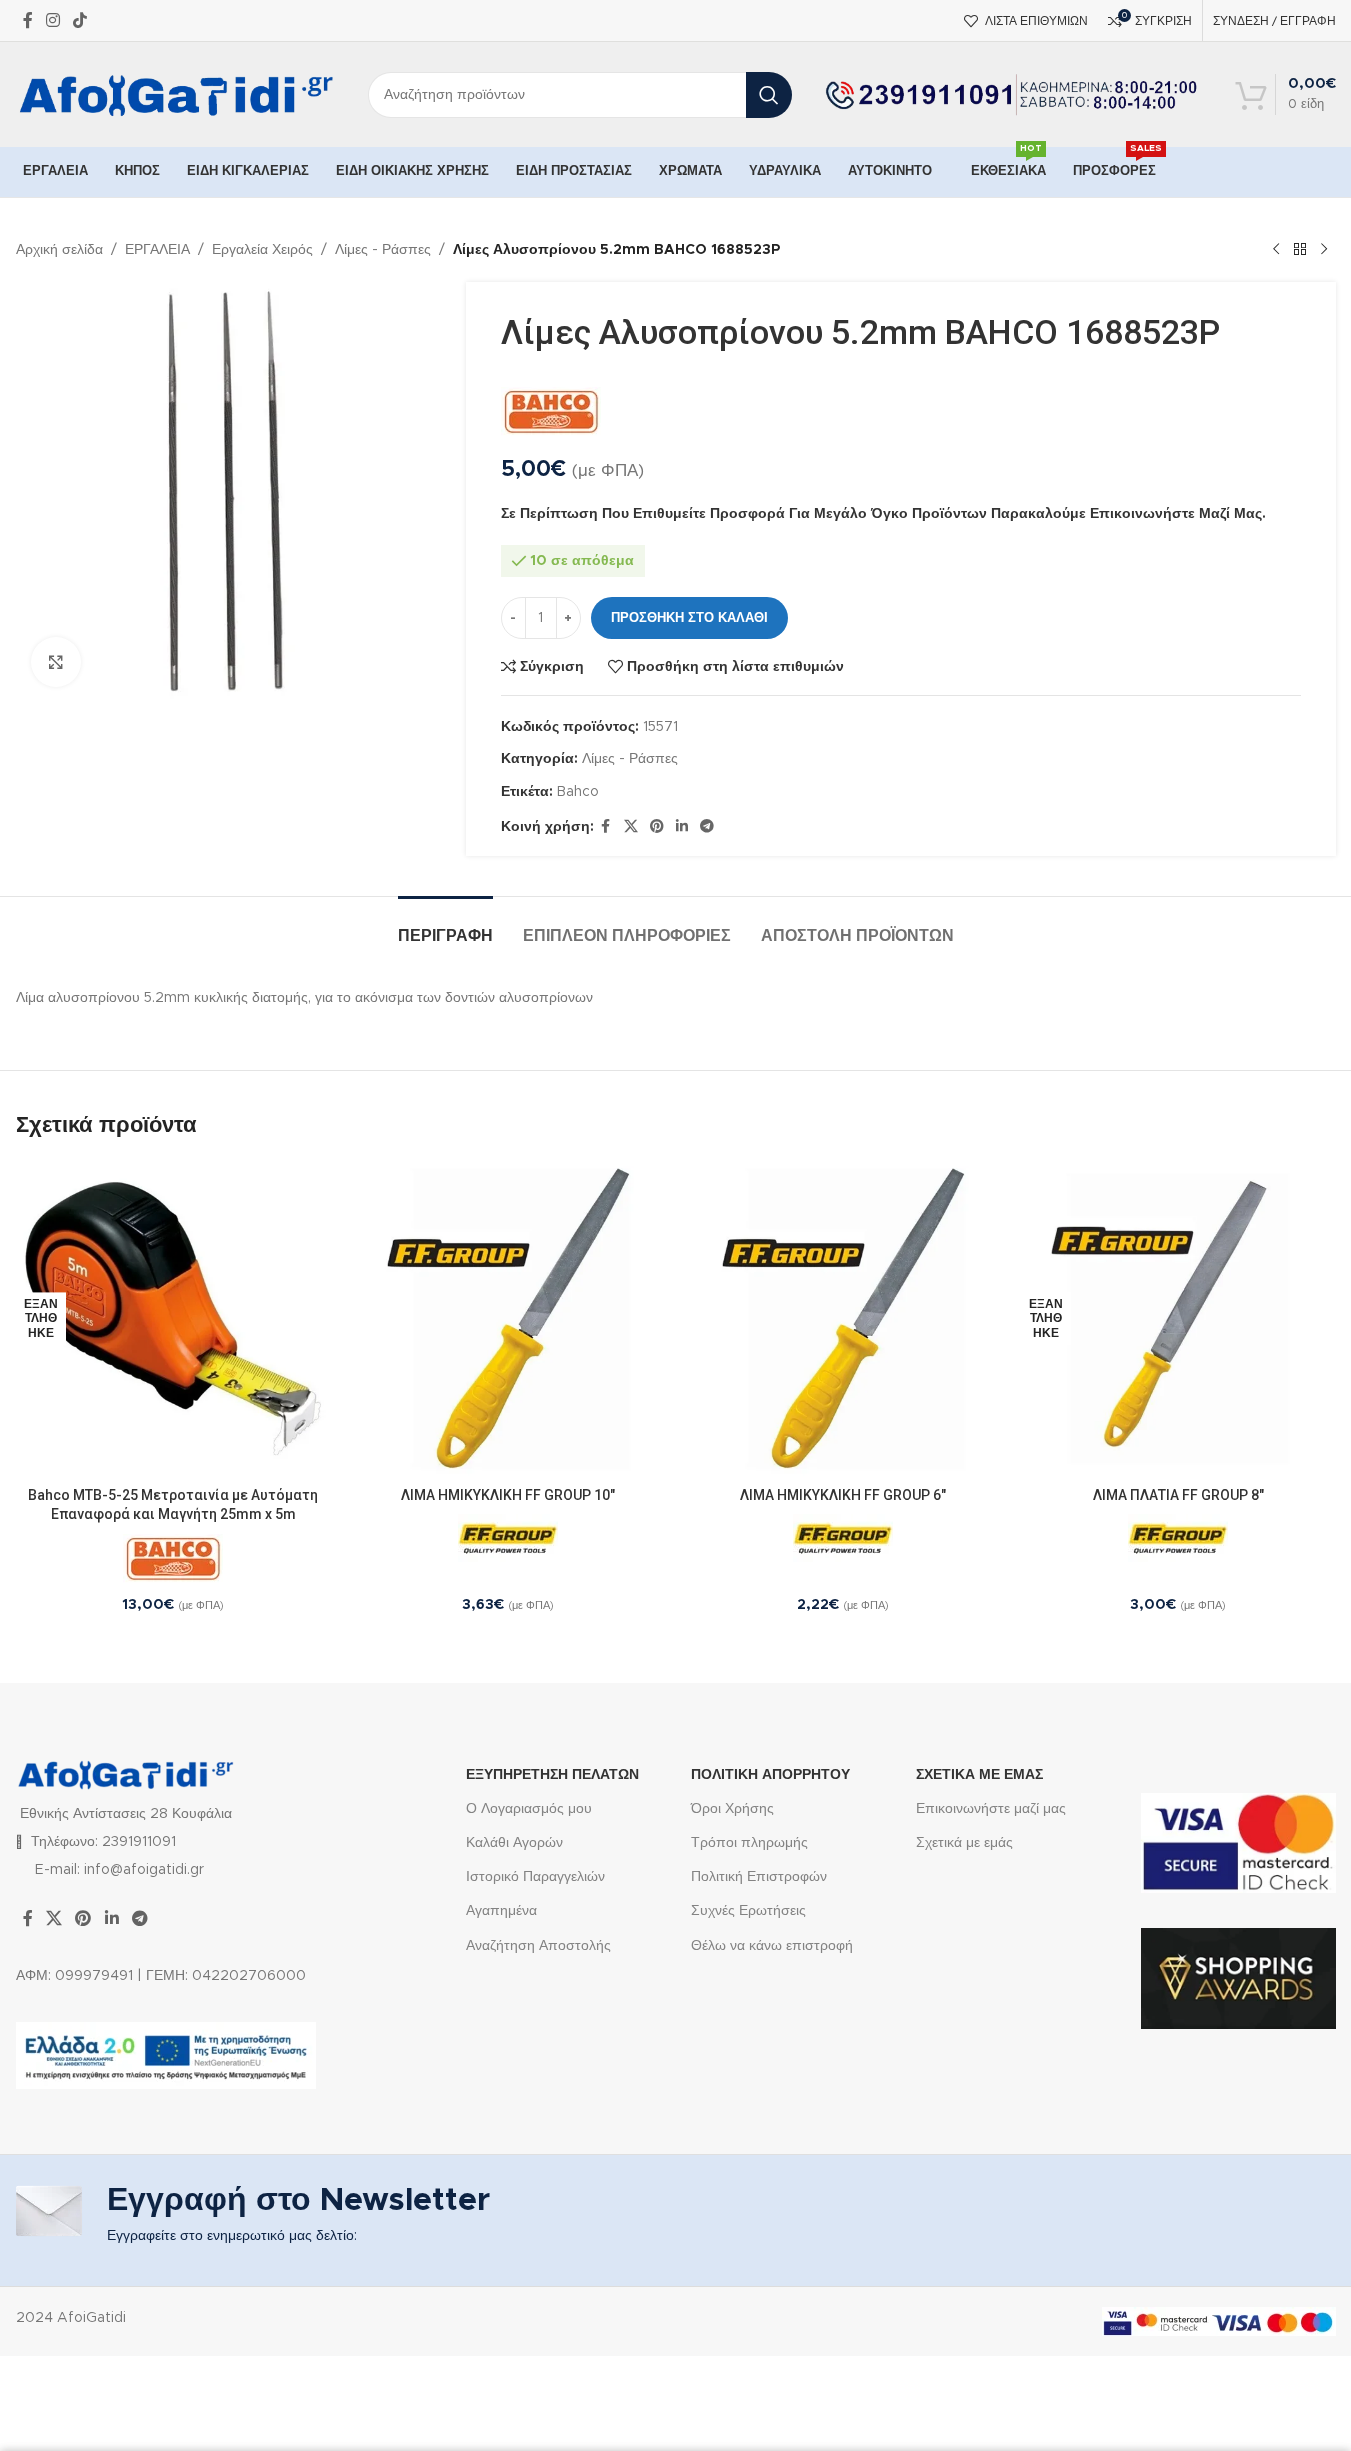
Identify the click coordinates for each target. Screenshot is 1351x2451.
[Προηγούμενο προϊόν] (1276, 250)
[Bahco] (551, 412)
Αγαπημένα (501, 1911)
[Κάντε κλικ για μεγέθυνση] (56, 662)
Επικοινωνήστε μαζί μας (991, 1809)
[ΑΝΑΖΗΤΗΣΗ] (769, 95)
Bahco (578, 792)
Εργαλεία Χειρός (262, 250)
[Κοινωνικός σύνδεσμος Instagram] (53, 20)
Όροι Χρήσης (732, 1809)
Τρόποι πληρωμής (749, 1843)
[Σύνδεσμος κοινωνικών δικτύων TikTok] (80, 20)
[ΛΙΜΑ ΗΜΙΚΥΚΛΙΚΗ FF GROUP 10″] (508, 1318)
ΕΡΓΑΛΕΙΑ (157, 250)
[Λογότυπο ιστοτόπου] (177, 94)
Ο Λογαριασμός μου (529, 1809)
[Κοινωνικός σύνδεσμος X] (631, 827)
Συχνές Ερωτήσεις (748, 1911)
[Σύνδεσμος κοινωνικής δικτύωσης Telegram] (707, 827)
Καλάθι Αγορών (514, 1843)
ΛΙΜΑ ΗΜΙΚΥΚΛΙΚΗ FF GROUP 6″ (843, 1495)
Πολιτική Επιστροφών (759, 1877)
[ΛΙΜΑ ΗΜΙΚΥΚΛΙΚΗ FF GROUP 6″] (843, 1318)
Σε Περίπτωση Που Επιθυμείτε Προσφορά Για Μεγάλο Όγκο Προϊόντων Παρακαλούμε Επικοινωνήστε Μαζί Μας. (883, 514)
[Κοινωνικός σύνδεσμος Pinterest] (657, 827)
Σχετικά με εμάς (964, 1843)
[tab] (445, 926)
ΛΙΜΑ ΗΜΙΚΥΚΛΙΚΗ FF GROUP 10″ (508, 1495)
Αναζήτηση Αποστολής (538, 1946)
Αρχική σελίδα (59, 250)
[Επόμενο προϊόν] (1324, 250)
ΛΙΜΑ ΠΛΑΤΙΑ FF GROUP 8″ (1178, 1495)
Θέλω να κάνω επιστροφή (772, 1946)
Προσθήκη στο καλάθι (689, 618)
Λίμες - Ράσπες (383, 250)
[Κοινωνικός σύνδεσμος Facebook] (28, 20)
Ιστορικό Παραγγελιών (535, 1877)
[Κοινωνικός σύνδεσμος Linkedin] (682, 827)
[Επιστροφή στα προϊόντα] (1300, 250)
